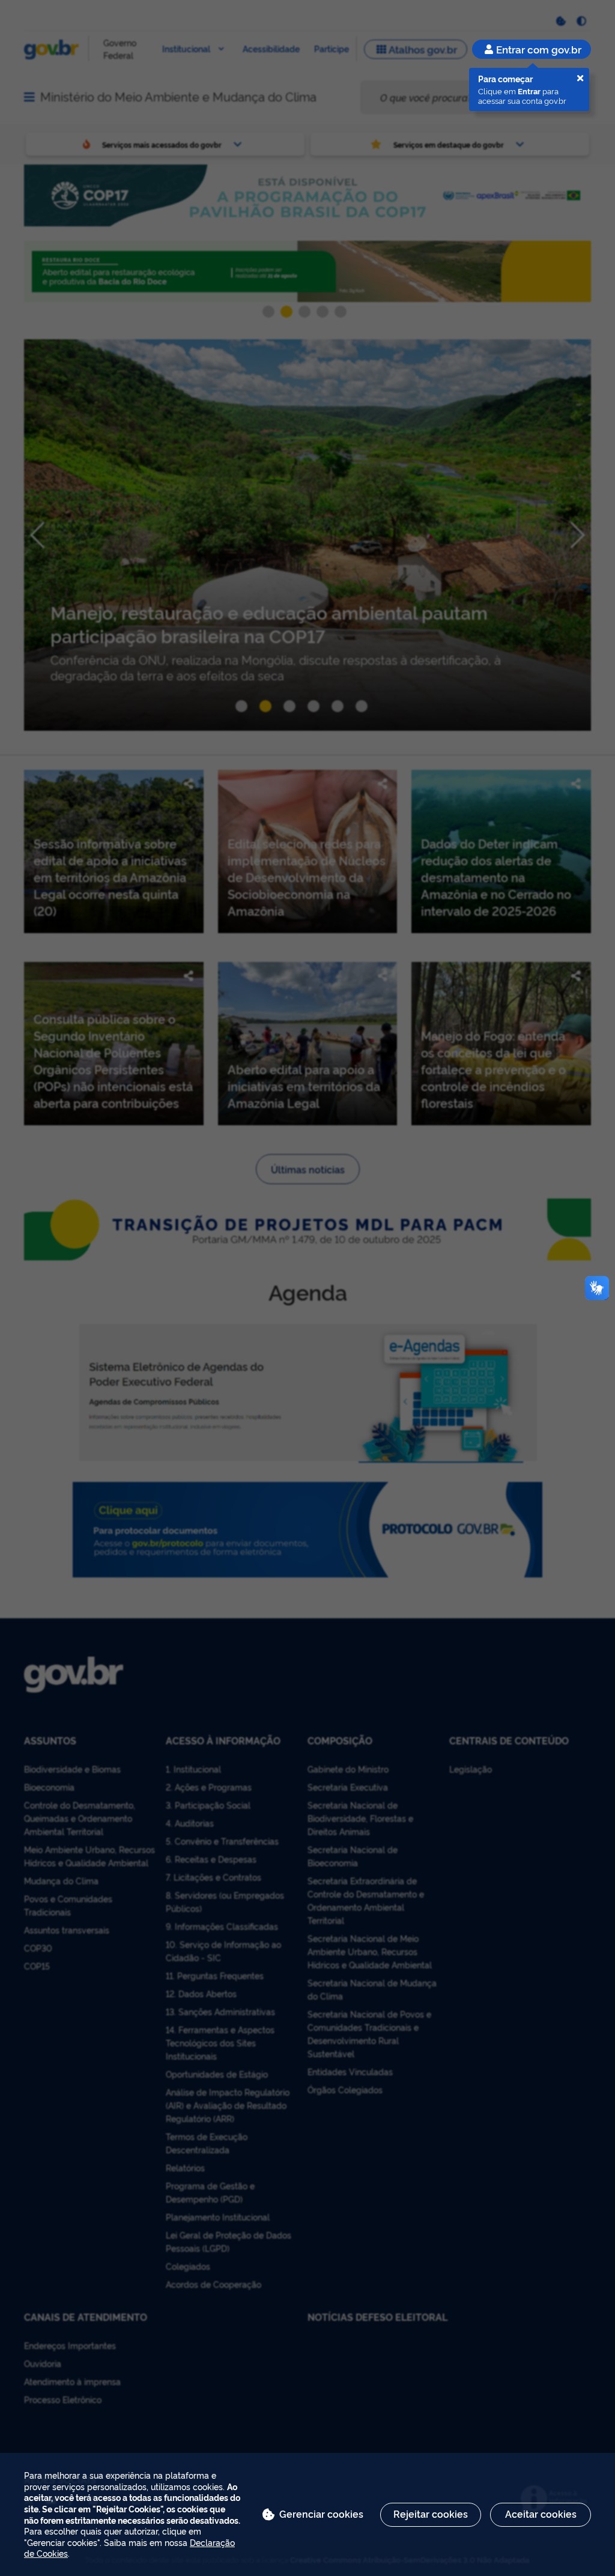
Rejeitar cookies (431, 2514)
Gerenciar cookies (321, 2514)
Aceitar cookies (541, 2514)
